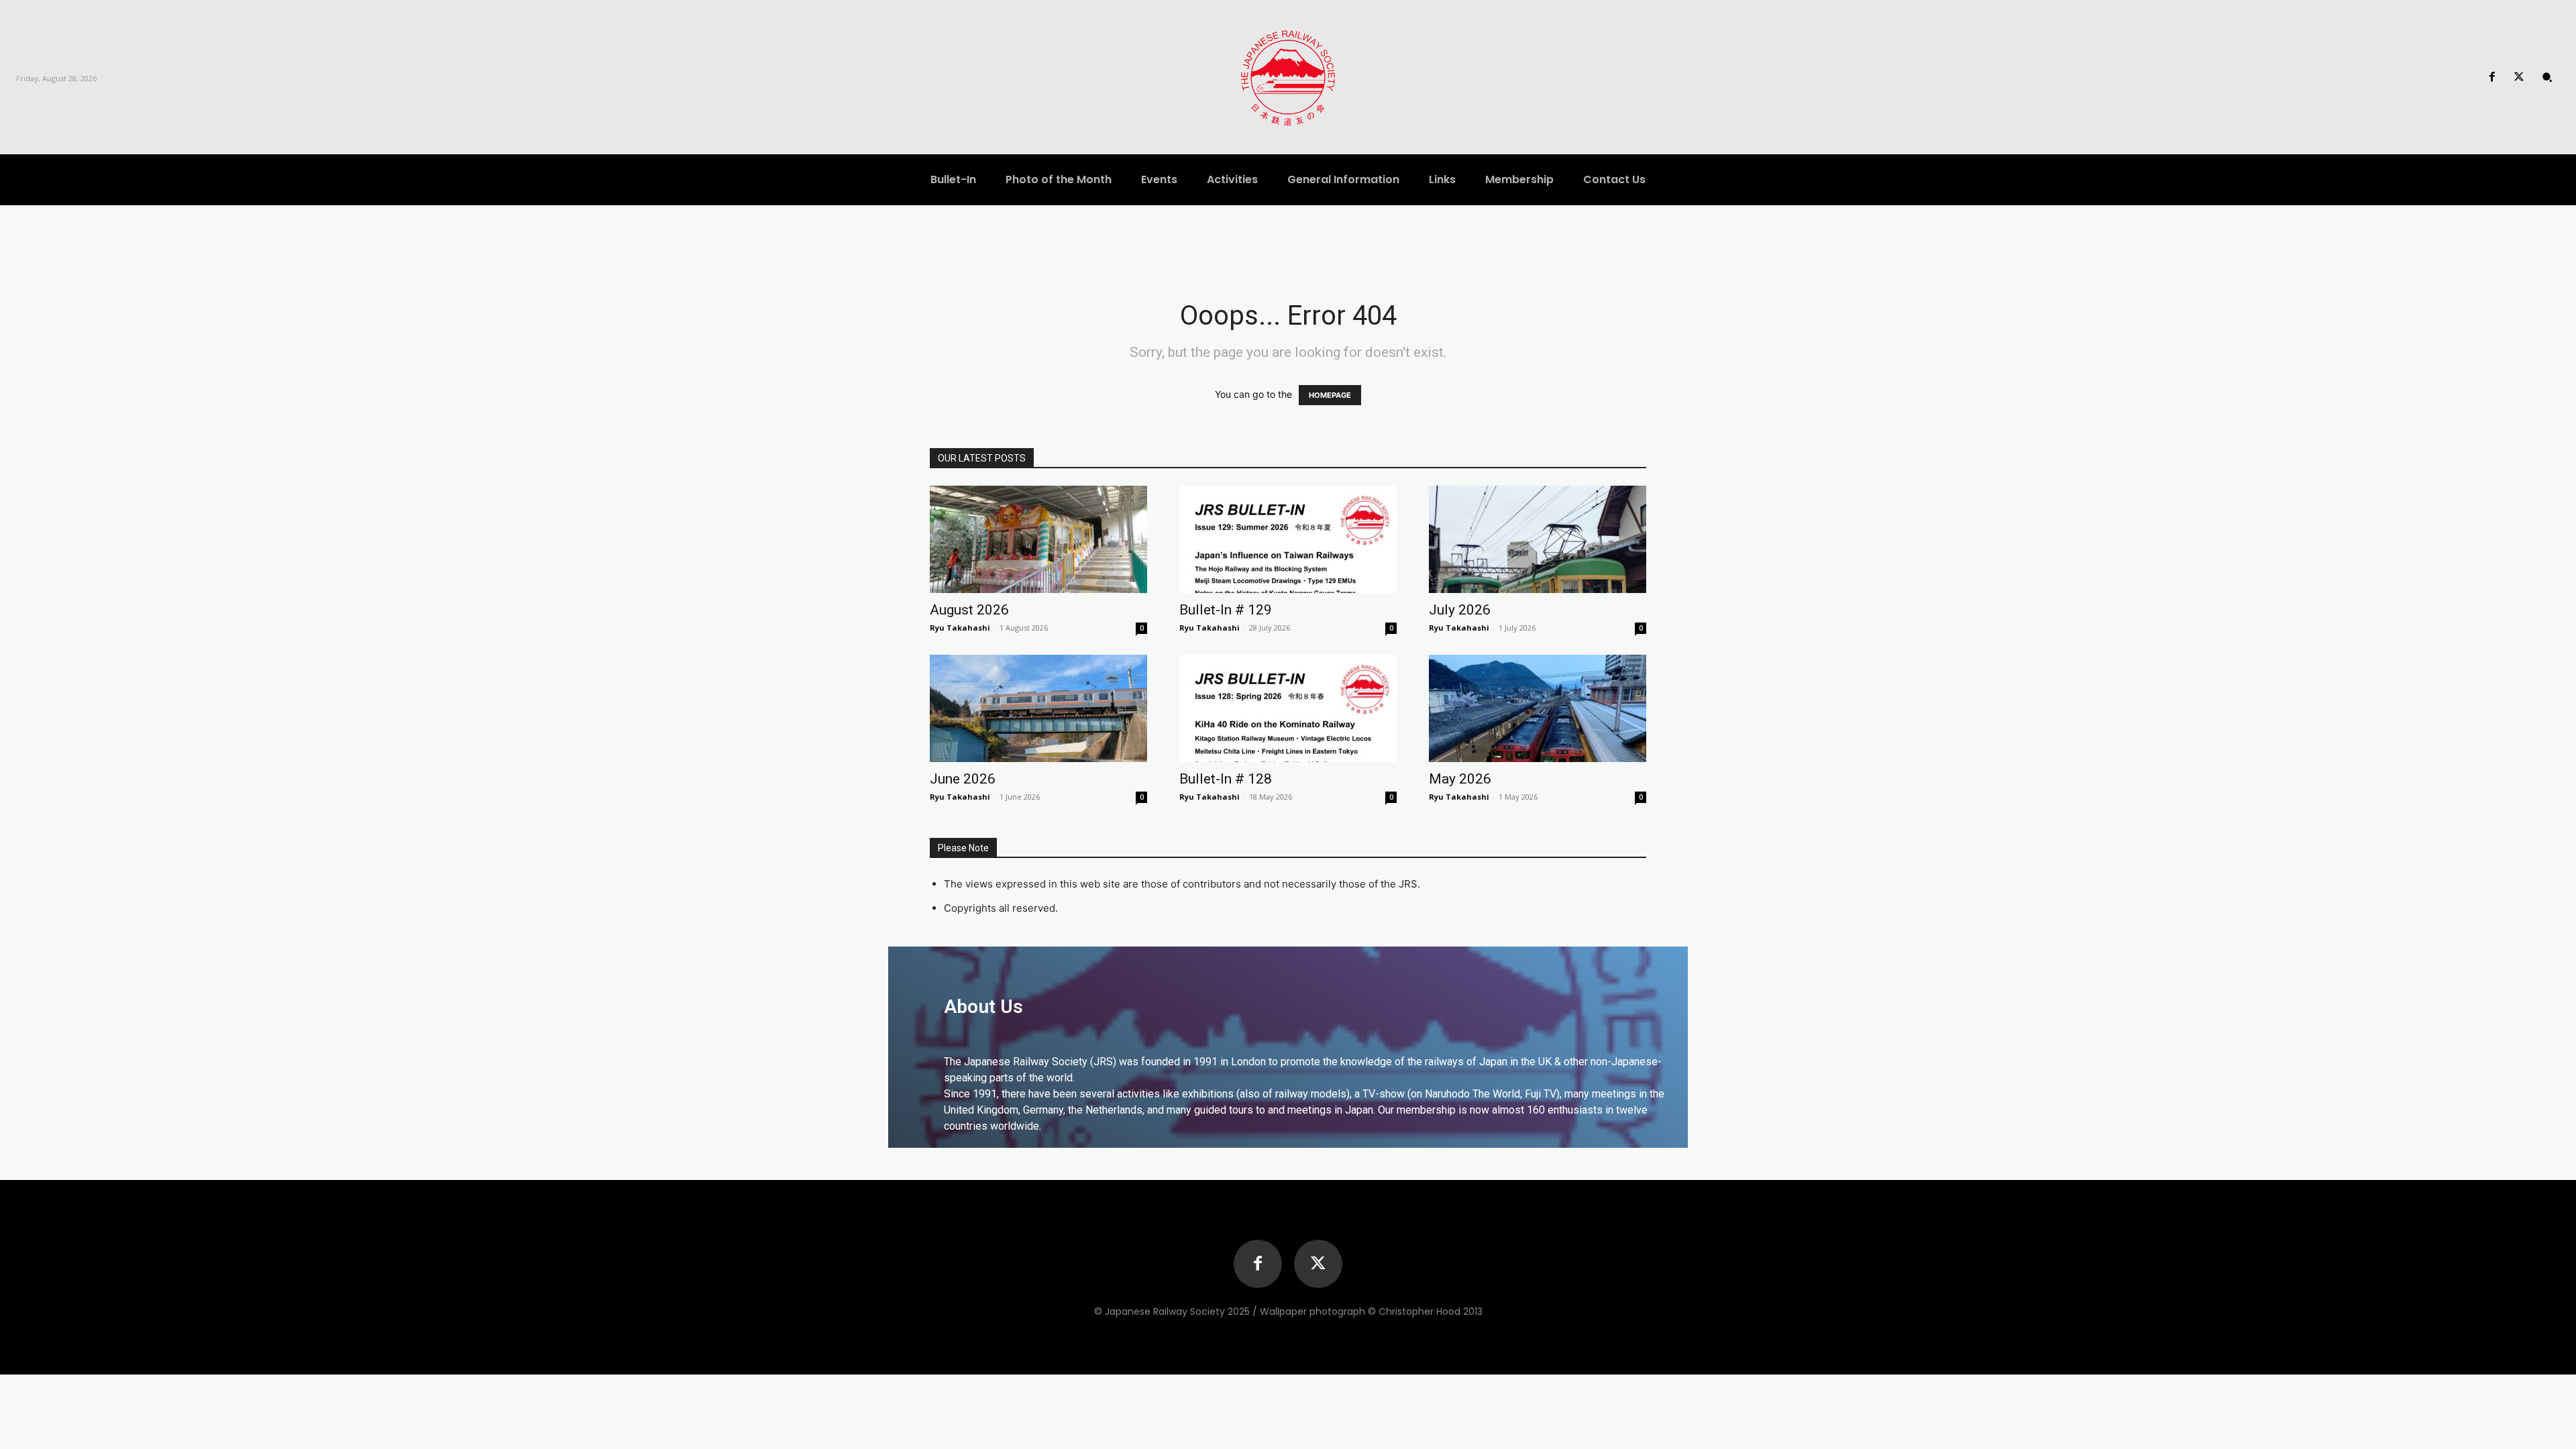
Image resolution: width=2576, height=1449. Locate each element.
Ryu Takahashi (960, 628)
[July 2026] (1538, 539)
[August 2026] (1038, 539)
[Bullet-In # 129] (1288, 539)
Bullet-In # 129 (1226, 610)
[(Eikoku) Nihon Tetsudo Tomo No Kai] (1288, 77)
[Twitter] (2519, 77)
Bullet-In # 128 (1226, 779)
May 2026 (1460, 779)
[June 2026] (1038, 708)
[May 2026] (1538, 708)
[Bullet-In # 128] (1288, 708)
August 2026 (969, 610)
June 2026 (963, 779)
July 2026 (1460, 610)
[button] (2547, 77)
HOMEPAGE (1330, 395)
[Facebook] (2492, 77)
